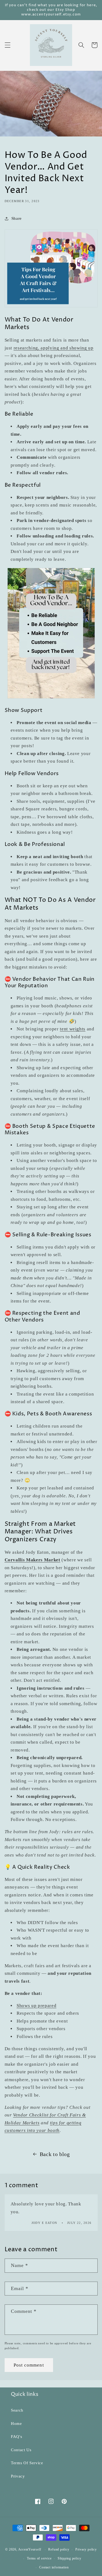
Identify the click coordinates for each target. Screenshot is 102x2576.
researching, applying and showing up (54, 348)
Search (17, 2410)
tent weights (73, 1029)
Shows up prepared (36, 2006)
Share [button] (17, 218)
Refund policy (59, 2549)
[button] (7, 45)
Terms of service (39, 2558)
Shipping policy (69, 2558)
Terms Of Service (27, 2463)
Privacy (18, 2476)
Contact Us (21, 2450)
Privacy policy (86, 2549)
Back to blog (55, 2154)
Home (16, 2423)
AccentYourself (30, 2550)
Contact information (54, 2567)
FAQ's (16, 2436)
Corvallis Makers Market (33, 1560)
